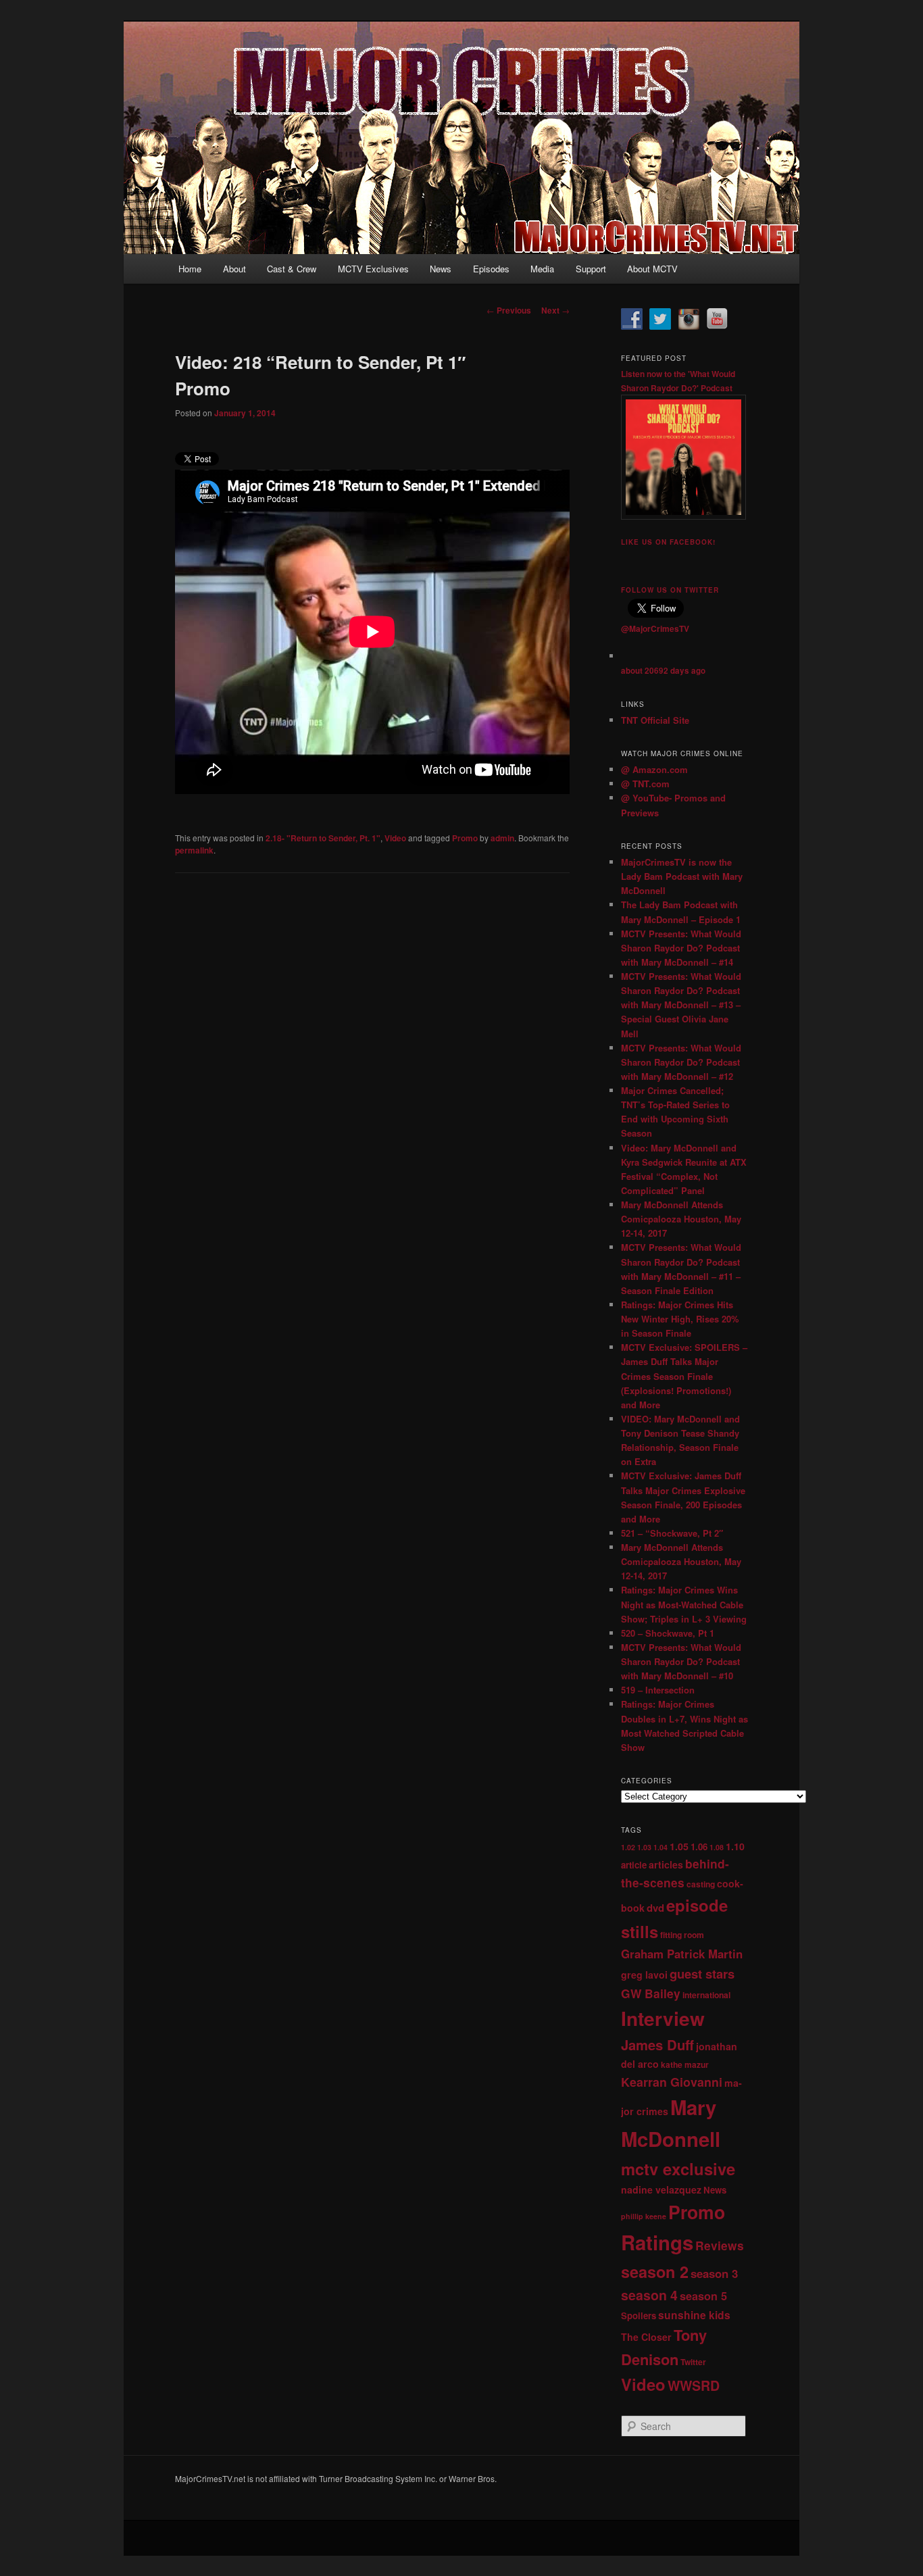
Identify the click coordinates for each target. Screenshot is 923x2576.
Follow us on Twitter (670, 590)
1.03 (644, 1847)
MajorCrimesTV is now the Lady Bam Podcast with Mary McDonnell (682, 876)
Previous (509, 310)
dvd (655, 1908)
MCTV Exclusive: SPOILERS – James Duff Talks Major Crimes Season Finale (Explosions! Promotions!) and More (684, 1376)
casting (701, 1884)
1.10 (735, 1846)
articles (666, 1864)
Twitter (693, 2362)
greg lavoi (644, 1975)
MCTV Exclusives (373, 269)
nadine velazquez (661, 2189)
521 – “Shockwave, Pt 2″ (672, 1533)
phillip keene (644, 2216)
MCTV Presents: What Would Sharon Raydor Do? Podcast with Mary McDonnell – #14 (681, 948)
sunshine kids (694, 2315)
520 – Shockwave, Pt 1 (668, 1633)
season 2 (655, 2272)
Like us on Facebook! (668, 542)
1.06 (699, 1847)
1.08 (717, 1847)
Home (190, 269)
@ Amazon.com (654, 769)
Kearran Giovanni (672, 2082)
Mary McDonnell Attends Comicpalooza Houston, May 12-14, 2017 (681, 1219)
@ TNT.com (645, 784)
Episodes (491, 269)
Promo (465, 838)
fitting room (682, 1935)
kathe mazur (685, 2064)
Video (395, 838)
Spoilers (639, 2315)
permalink (194, 850)
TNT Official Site (655, 720)
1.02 (628, 1847)
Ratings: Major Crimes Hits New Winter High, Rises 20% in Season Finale (680, 1319)
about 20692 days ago (663, 671)
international (706, 1995)
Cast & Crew (292, 269)
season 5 (703, 2296)
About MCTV (652, 269)
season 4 (649, 2295)
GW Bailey (651, 1993)
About (234, 269)
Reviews (720, 2245)
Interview (663, 2018)
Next (555, 310)
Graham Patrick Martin (682, 1954)
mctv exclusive (678, 2169)
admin (502, 838)
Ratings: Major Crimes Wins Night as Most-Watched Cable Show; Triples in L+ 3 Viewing (684, 1604)
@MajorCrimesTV (655, 628)
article (634, 1865)
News (441, 269)
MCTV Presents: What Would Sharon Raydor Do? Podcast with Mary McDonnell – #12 (681, 1062)
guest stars (702, 1974)
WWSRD (694, 2385)
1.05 (679, 1846)
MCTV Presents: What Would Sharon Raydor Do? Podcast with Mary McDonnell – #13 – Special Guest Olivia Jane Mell (681, 1005)
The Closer (646, 2337)
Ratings (657, 2242)
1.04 (660, 1847)
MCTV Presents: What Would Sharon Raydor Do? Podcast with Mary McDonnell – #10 (681, 1661)
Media (542, 269)
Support (591, 269)
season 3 (714, 2273)
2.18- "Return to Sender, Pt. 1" (323, 838)
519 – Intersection (658, 1690)
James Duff (657, 2045)
